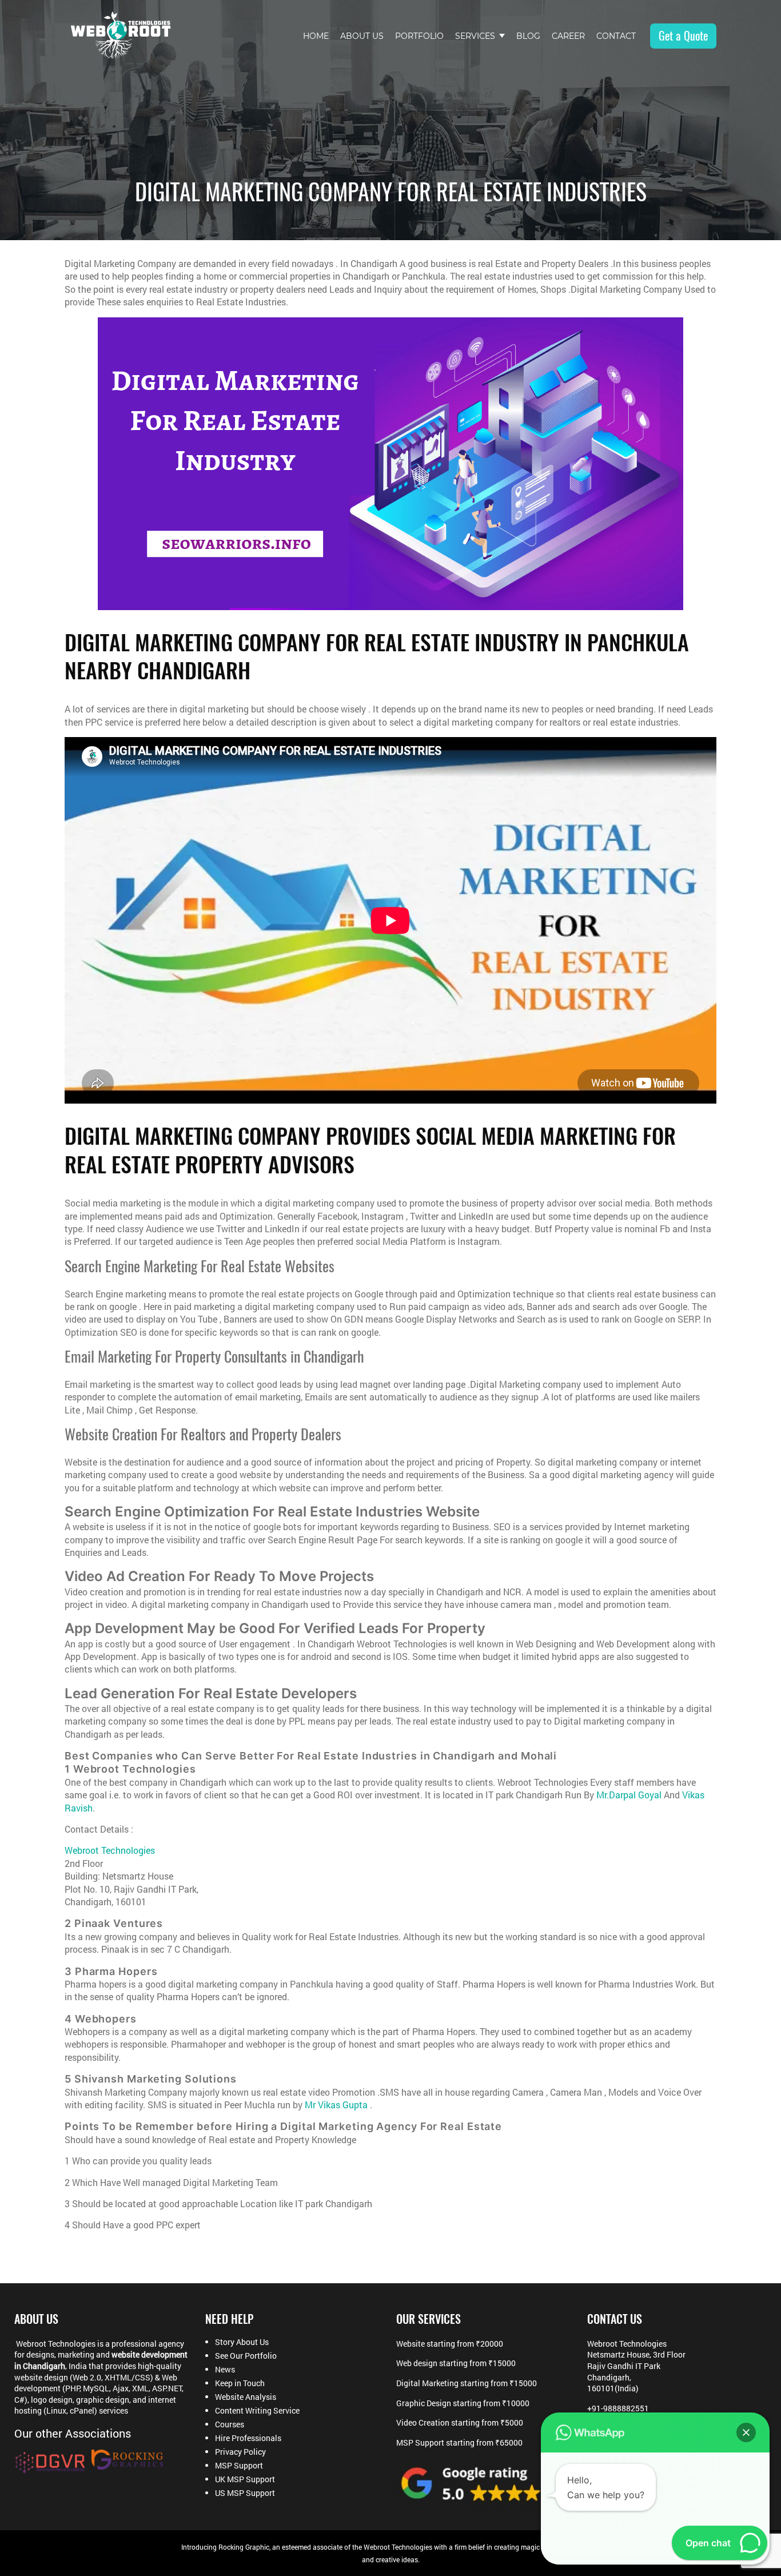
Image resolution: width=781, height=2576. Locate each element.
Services (475, 36)
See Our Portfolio (246, 2356)
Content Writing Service (257, 2411)
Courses (230, 2424)
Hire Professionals (248, 2438)
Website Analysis (246, 2397)
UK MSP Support (245, 2479)
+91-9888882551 (618, 2408)
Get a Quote (683, 36)
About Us (362, 36)
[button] (746, 2432)
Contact (616, 36)
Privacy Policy (240, 2452)
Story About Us (242, 2342)
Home (316, 36)
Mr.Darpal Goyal (629, 1795)
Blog (528, 36)
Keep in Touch (240, 2383)
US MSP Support (245, 2493)
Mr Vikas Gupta (336, 2105)
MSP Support (239, 2466)
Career (568, 36)
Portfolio (419, 36)
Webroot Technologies (110, 1850)
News (225, 2370)
